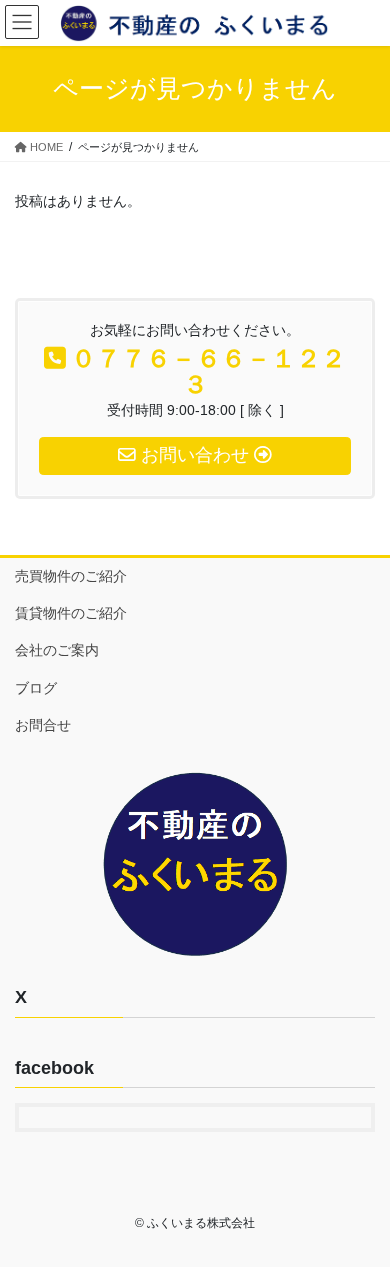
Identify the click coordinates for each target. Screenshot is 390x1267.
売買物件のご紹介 (71, 576)
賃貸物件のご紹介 (71, 613)
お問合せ (43, 725)
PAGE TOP (360, 1211)
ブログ (36, 688)
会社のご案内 (57, 650)
